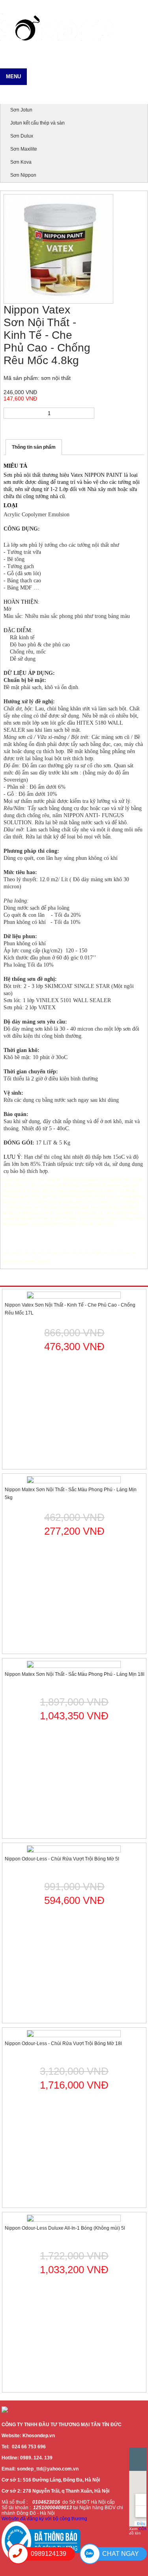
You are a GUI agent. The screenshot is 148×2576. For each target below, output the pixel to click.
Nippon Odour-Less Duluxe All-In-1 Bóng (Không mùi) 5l (65, 2228)
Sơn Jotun (21, 110)
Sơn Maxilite (24, 149)
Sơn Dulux (22, 136)
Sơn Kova (21, 162)
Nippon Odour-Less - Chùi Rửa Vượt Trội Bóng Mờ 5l (62, 1859)
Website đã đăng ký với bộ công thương (44, 2519)
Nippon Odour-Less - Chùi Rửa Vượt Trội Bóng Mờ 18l (63, 2043)
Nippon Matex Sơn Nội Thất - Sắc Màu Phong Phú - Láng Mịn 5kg (71, 1494)
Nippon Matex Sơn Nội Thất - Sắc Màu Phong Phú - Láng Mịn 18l (75, 1674)
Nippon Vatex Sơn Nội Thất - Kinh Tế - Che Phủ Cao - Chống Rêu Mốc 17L (70, 1309)
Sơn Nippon (23, 175)
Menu (13, 76)
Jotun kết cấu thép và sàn (37, 123)
